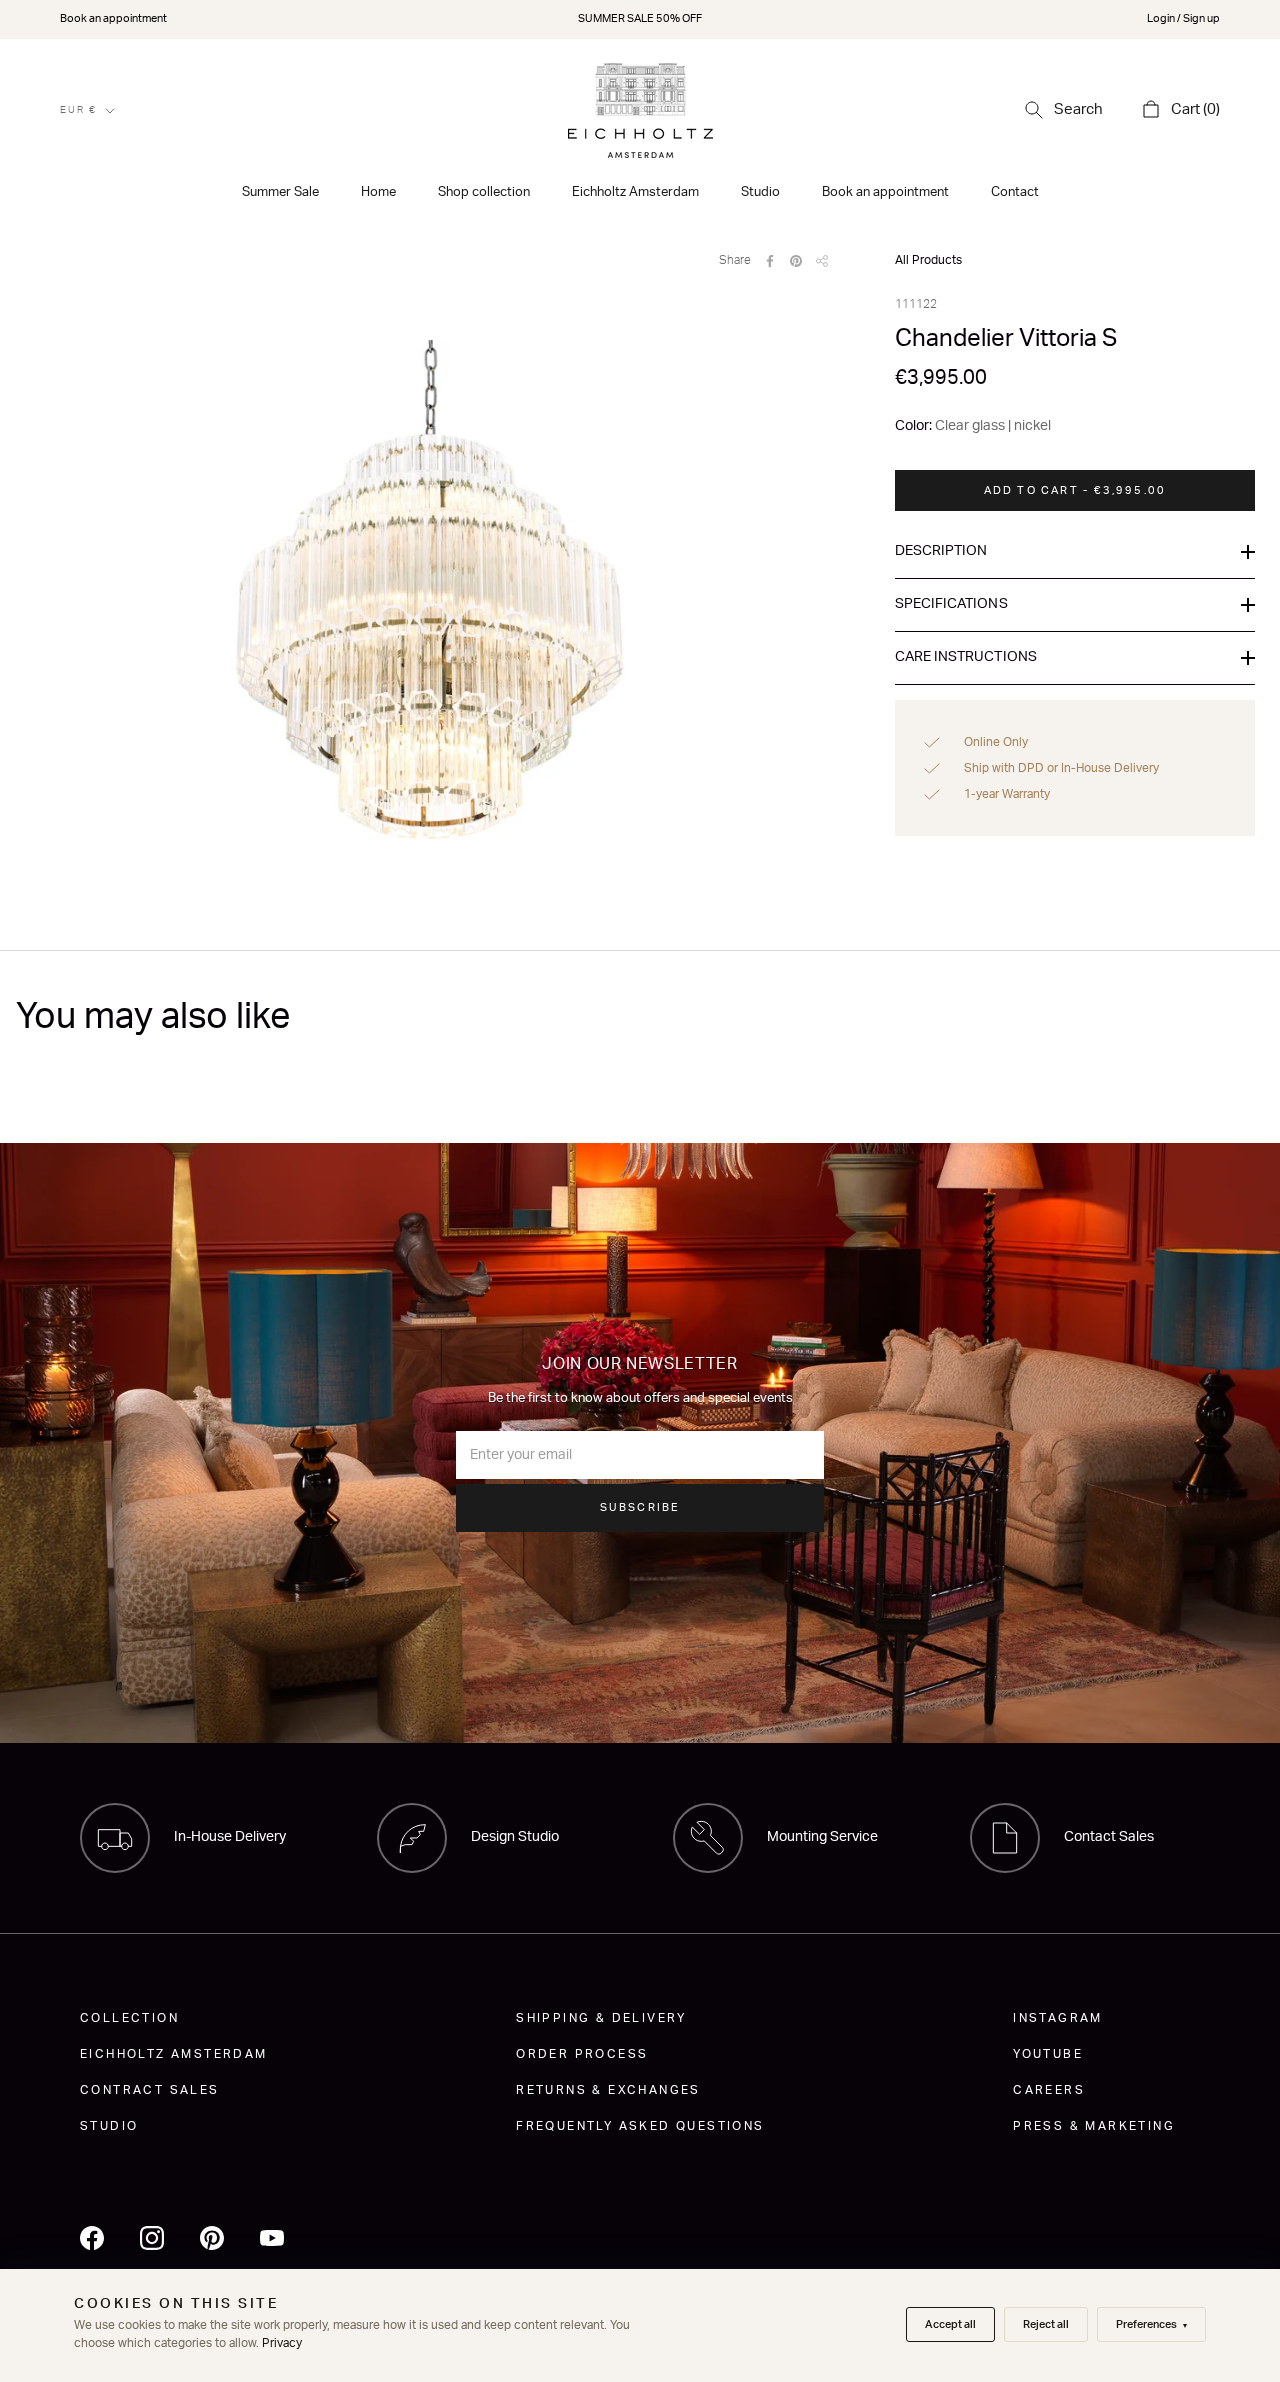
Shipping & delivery (601, 2018)
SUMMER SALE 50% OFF (640, 18)
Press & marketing (1094, 2126)
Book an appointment (113, 18)
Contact (1015, 192)
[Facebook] (770, 261)
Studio (760, 192)
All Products (928, 260)
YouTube (1048, 2054)
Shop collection (484, 192)
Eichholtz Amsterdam (635, 192)
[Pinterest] (796, 261)
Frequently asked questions (640, 2126)
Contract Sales (150, 2090)
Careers (1049, 2090)
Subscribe (640, 1507)
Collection (129, 2018)
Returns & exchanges (608, 2090)
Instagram (1058, 2018)
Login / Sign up (1183, 18)
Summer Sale (280, 192)
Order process (582, 2054)
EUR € (78, 110)
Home (378, 192)
